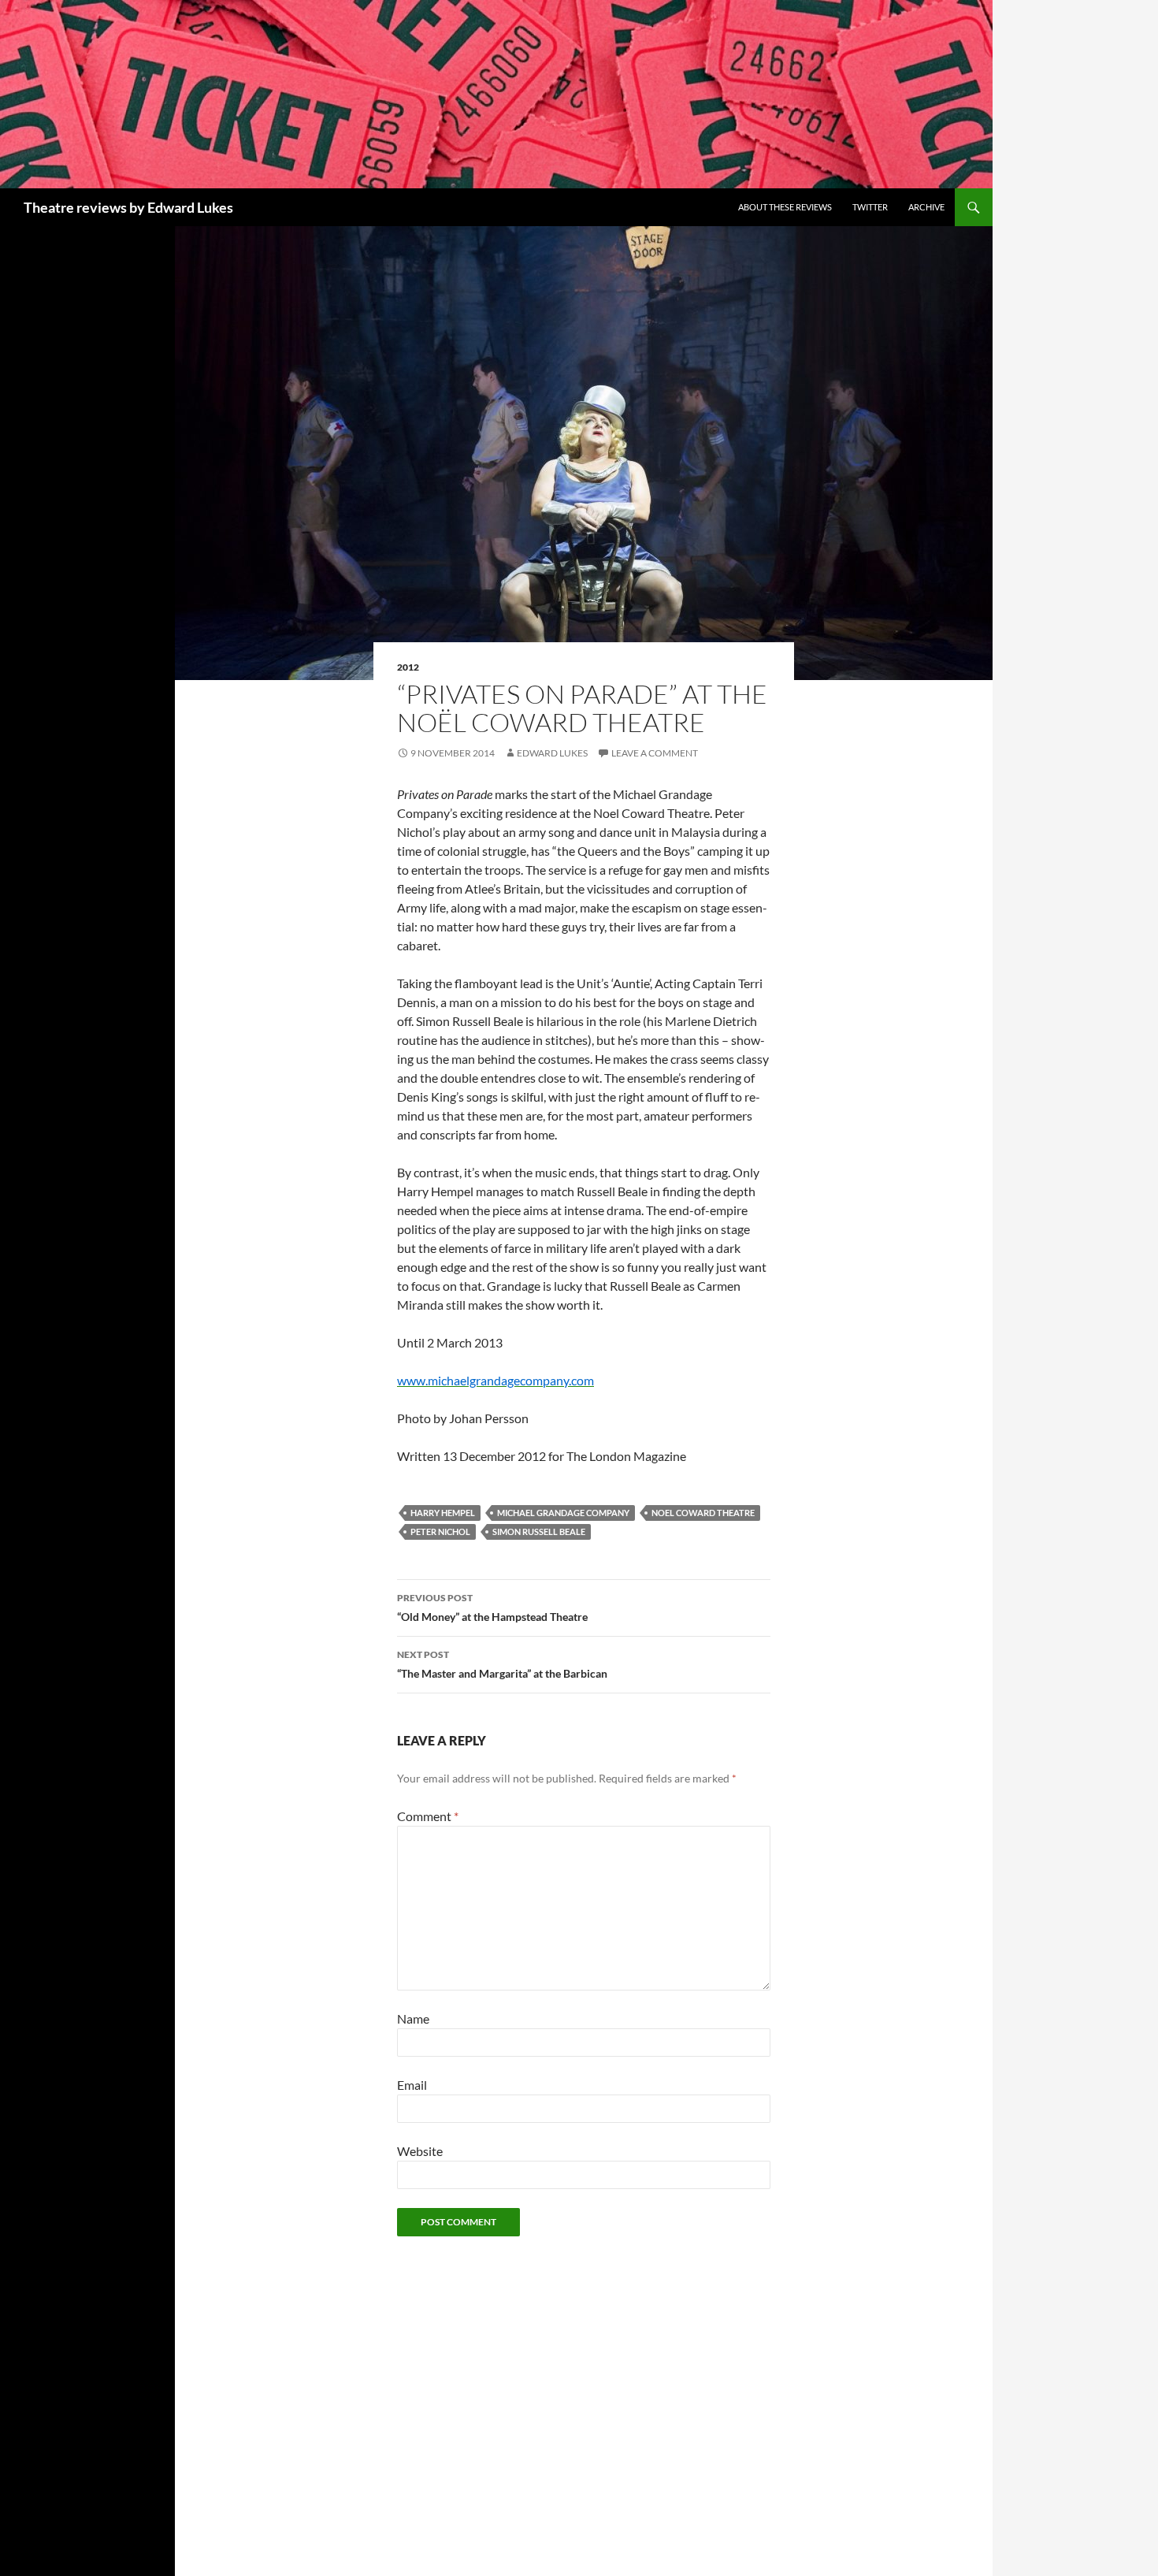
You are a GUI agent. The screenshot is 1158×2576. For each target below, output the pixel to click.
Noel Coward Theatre (703, 1513)
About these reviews (785, 207)
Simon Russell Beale (539, 1531)
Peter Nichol (440, 1531)
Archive (926, 207)
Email (412, 2085)
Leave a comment (655, 753)
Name (413, 2018)
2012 (408, 667)
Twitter (870, 207)
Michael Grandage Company (563, 1513)
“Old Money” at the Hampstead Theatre (492, 1608)
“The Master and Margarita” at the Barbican (502, 1664)
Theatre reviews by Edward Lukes (128, 207)
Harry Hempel (443, 1513)
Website (420, 2151)
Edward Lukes (552, 753)
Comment (428, 1816)
